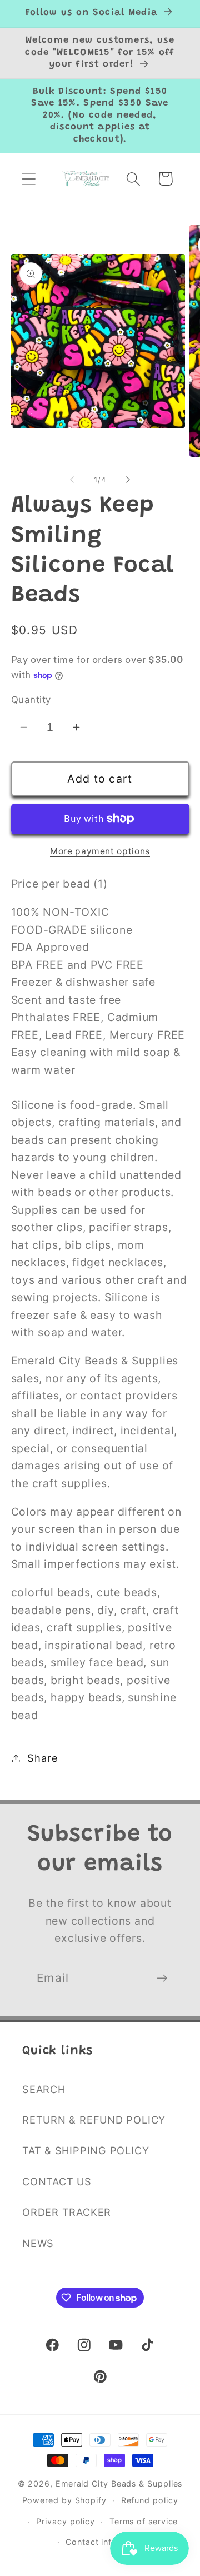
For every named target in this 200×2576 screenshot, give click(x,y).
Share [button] (42, 1758)
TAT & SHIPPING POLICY (86, 2150)
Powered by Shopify (64, 2500)
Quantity (31, 700)
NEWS (38, 2243)
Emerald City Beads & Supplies (119, 2483)
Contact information (107, 2542)
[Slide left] (72, 480)
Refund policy (150, 2500)
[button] (29, 179)
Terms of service (144, 2521)
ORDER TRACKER (67, 2212)
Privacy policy (66, 2521)
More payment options (100, 851)
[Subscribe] (162, 1978)
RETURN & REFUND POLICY (94, 2120)
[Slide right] (128, 480)
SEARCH (44, 2089)
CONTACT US (57, 2181)
